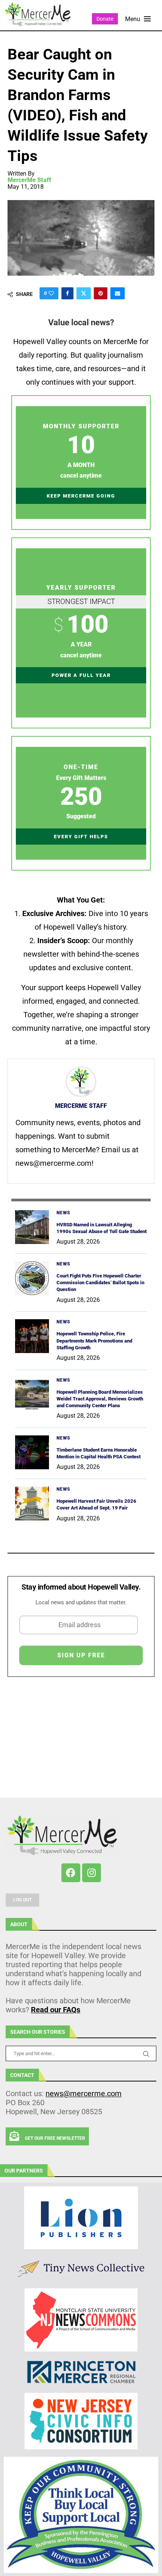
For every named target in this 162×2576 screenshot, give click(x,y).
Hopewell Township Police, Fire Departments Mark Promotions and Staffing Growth (94, 1340)
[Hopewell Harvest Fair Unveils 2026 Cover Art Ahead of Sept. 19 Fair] (32, 1503)
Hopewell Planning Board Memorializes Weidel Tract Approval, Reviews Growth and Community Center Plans (100, 1399)
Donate (105, 19)
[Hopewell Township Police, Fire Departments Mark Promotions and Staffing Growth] (32, 1336)
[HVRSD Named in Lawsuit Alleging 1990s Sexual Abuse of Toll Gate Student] (32, 1227)
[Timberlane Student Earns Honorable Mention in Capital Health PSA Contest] (32, 1452)
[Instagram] (92, 1873)
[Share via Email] (118, 293)
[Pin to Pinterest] (101, 293)
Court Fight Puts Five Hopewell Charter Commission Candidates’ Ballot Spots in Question (100, 1283)
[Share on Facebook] (67, 293)
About (19, 1924)
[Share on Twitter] (84, 293)
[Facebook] (71, 1873)
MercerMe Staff (29, 180)
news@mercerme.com (84, 2094)
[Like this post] (51, 293)
